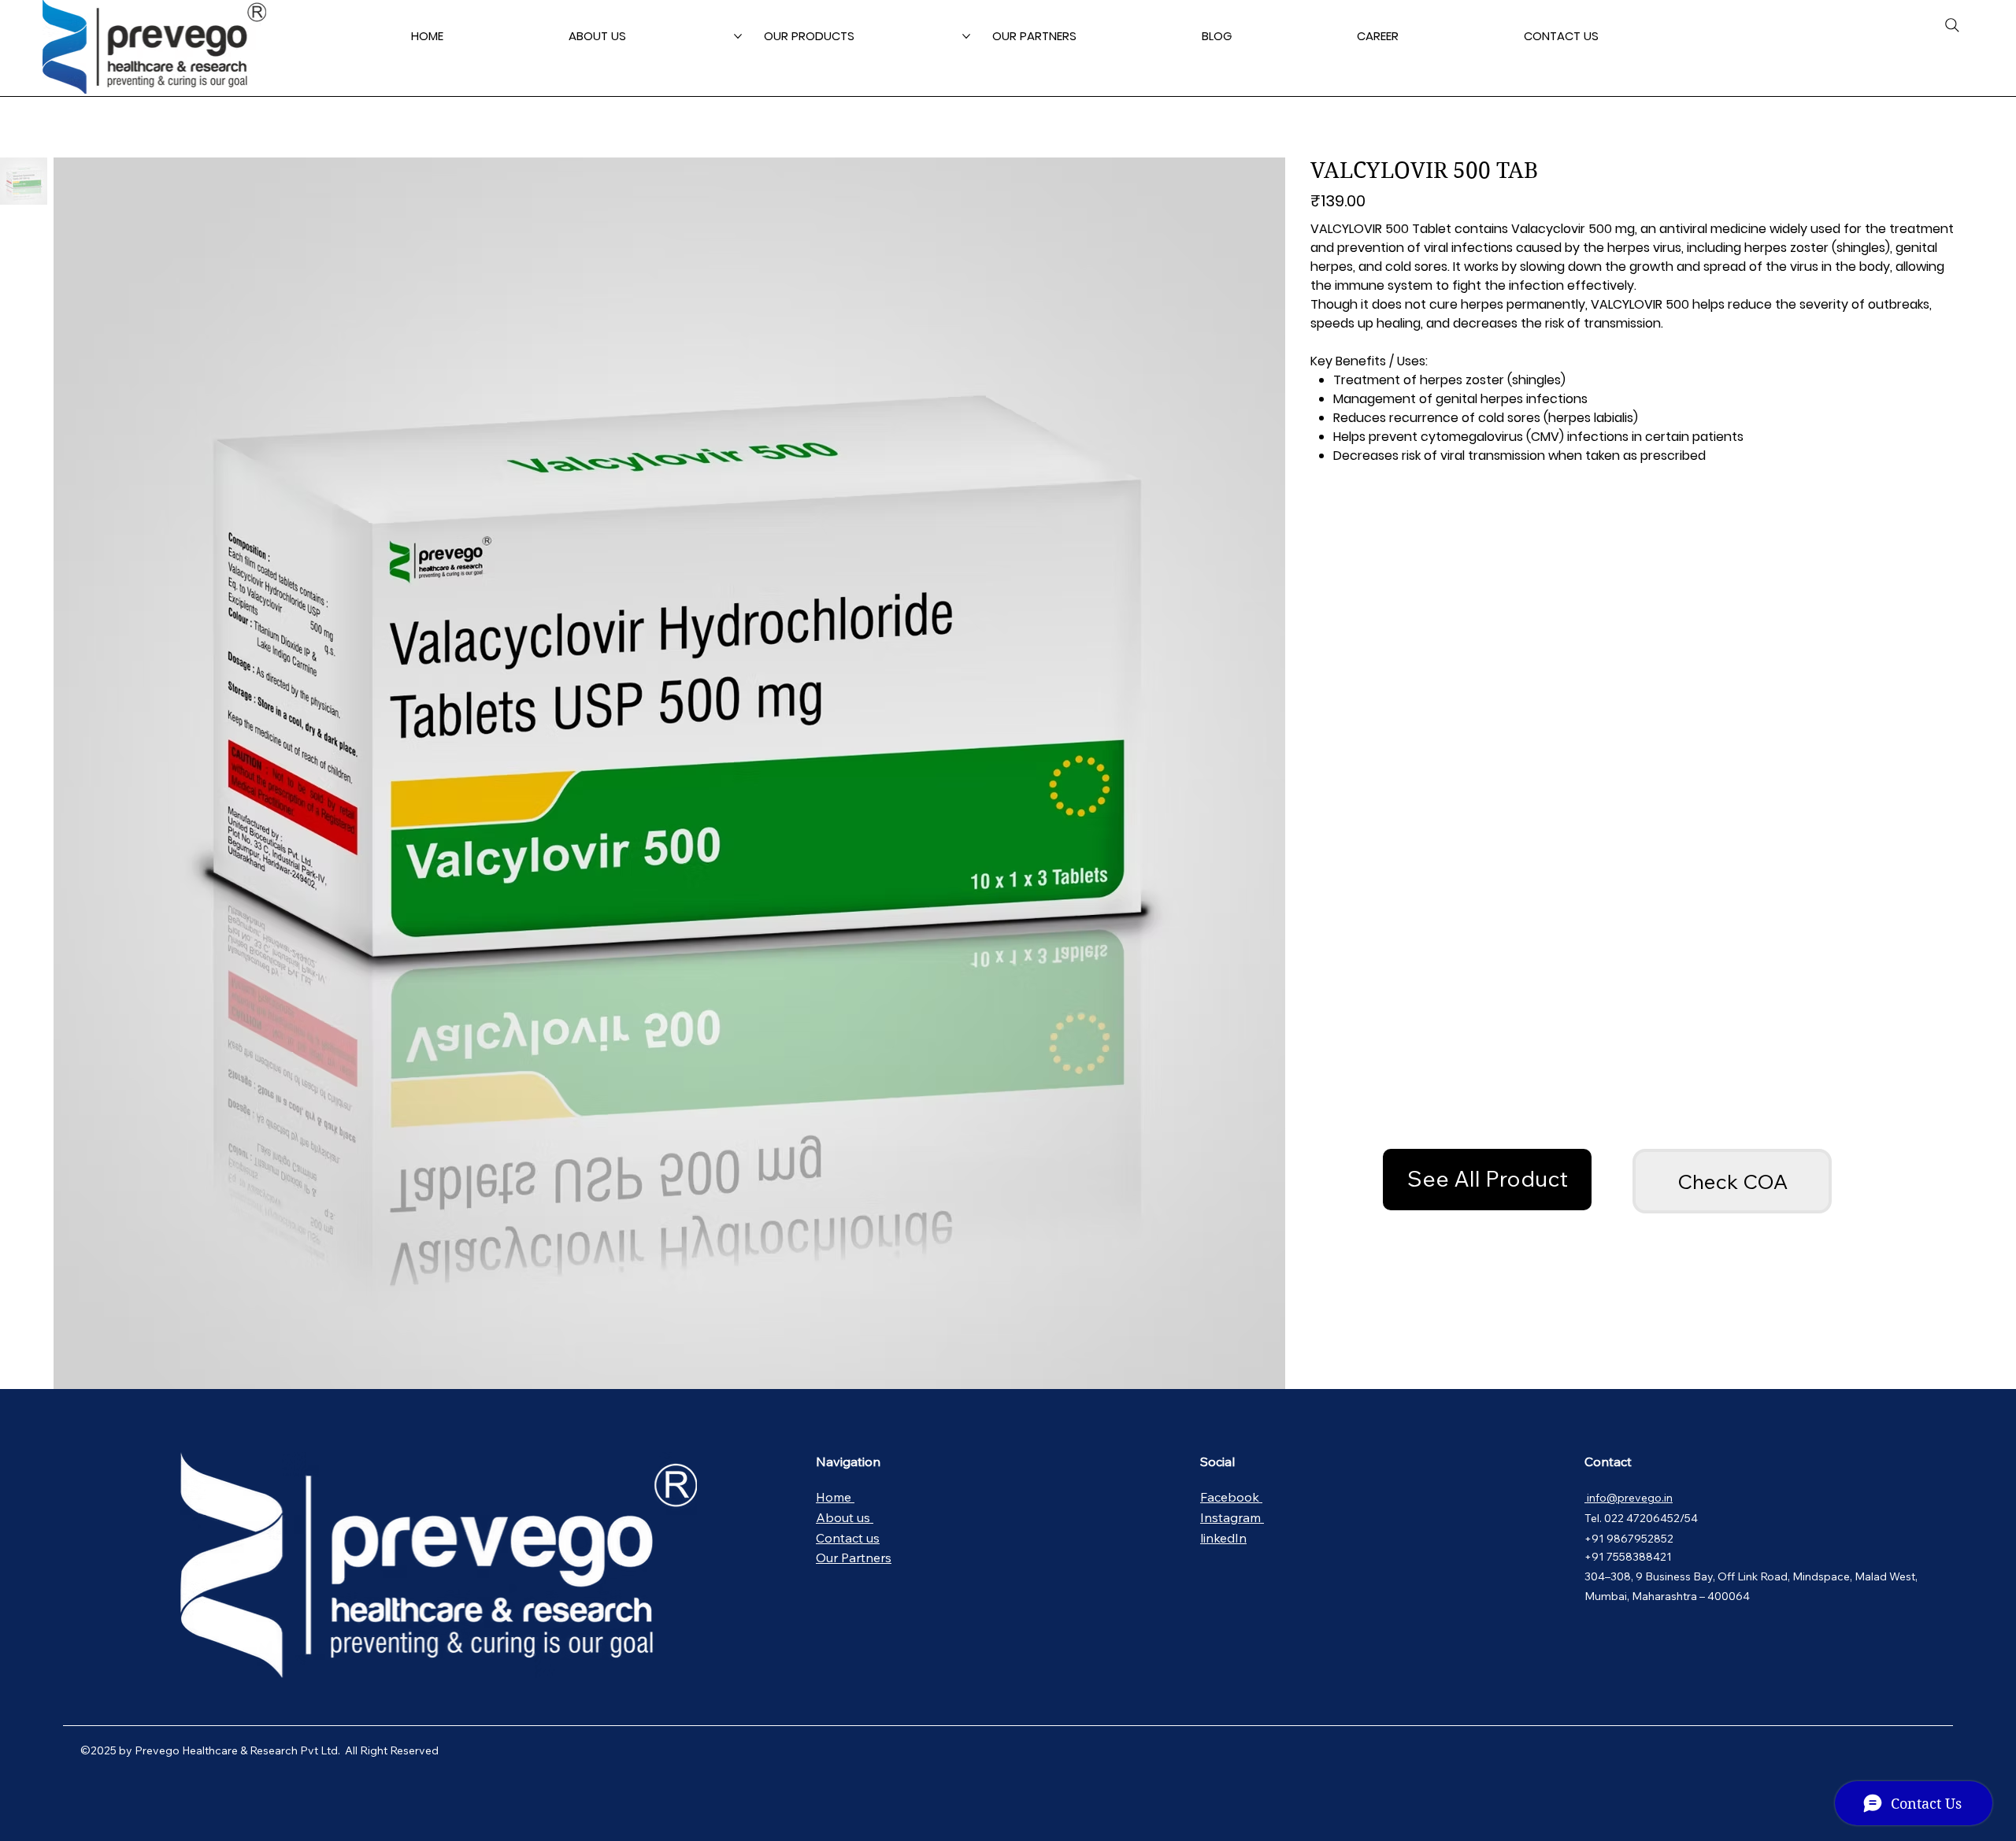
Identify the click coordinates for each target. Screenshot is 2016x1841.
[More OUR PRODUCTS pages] (966, 36)
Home (835, 1497)
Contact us (848, 1538)
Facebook (1231, 1497)
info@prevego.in (1629, 1498)
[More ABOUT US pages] (738, 36)
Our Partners (854, 1558)
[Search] (1952, 25)
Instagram (1232, 1517)
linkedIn (1223, 1538)
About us (845, 1517)
